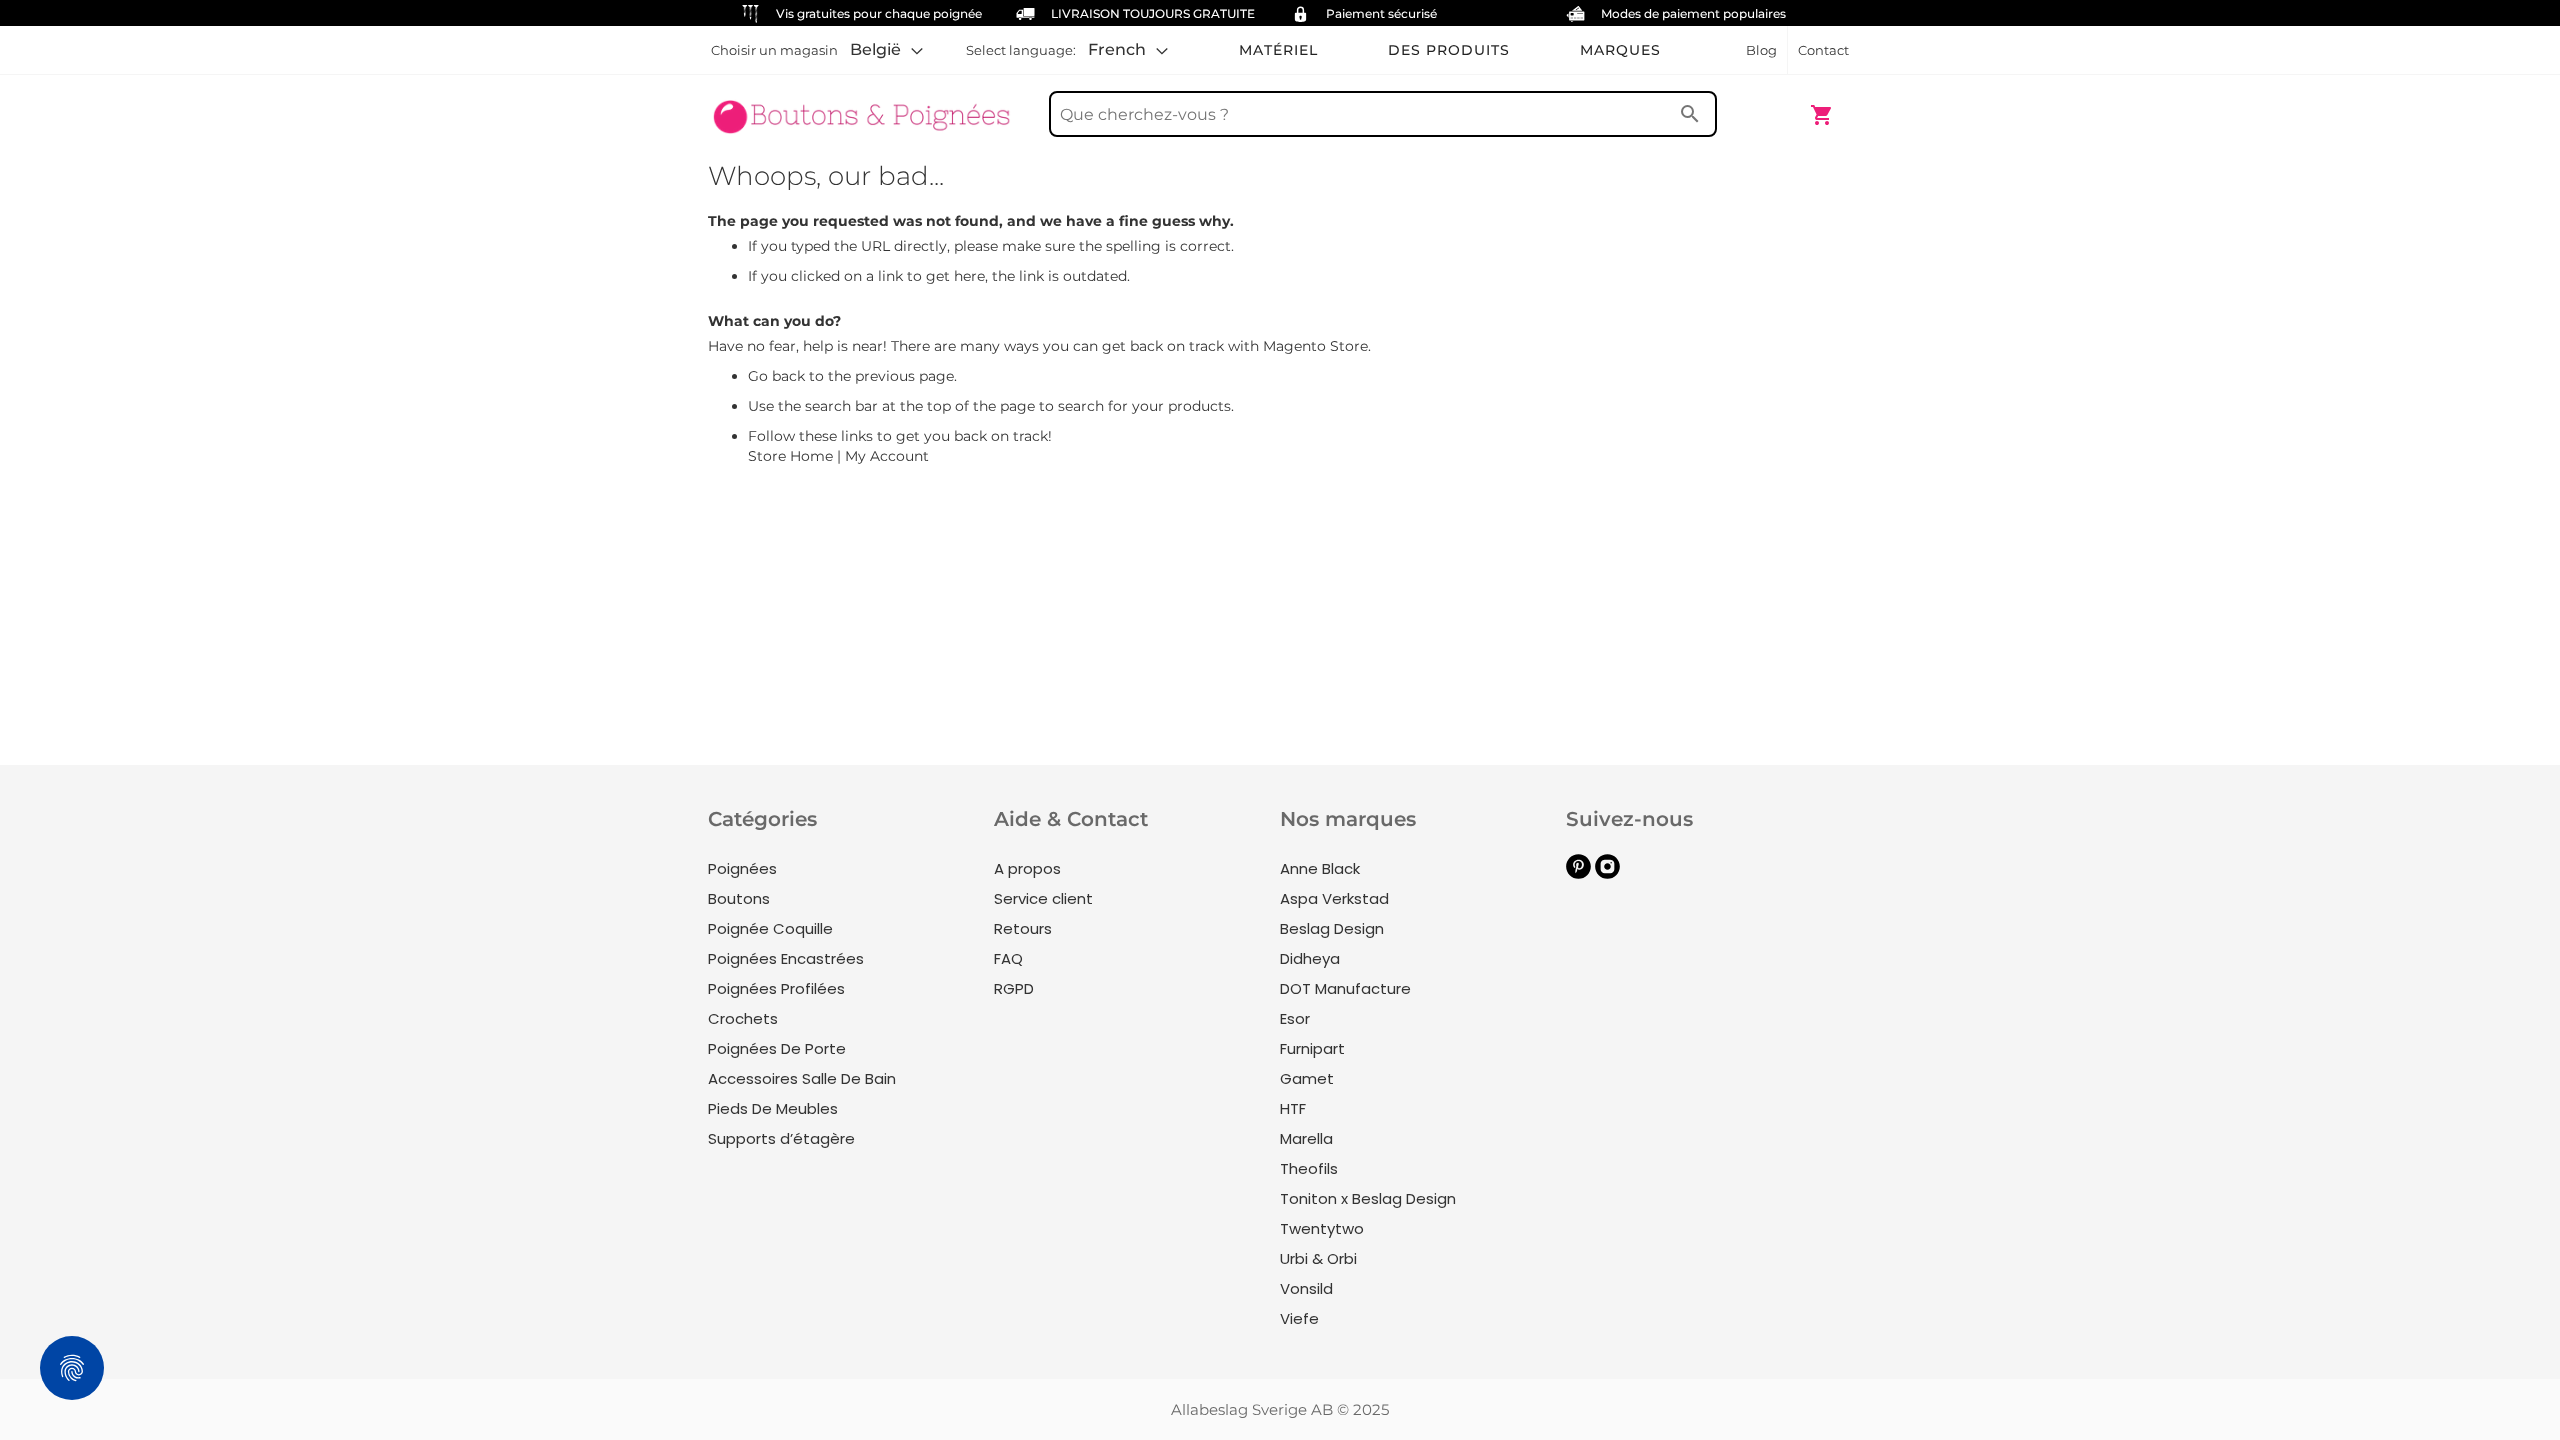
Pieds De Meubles (773, 1108)
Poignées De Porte (777, 1048)
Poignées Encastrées (786, 958)
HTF (1293, 1108)
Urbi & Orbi (1318, 1258)
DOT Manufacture (1345, 988)
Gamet (1307, 1078)
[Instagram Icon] (1607, 873)
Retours (1023, 928)
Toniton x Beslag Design (1368, 1198)
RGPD (1014, 988)
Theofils (1309, 1168)
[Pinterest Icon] (1578, 873)
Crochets (743, 1018)
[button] (886, 50)
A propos (1027, 868)
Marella (1306, 1138)
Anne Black (1320, 868)
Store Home (790, 456)
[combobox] (1383, 114)
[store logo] (862, 105)
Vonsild (1306, 1288)
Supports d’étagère (781, 1138)
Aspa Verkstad (1334, 898)
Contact (1823, 50)
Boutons (739, 898)
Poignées (742, 868)
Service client (1043, 898)
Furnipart (1312, 1048)
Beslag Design (1332, 928)
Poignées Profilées (776, 988)
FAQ (1008, 958)
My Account (887, 456)
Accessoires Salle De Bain (802, 1078)
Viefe (1299, 1318)
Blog (1761, 50)
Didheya (1310, 958)
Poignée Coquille (770, 928)
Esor (1295, 1018)
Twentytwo (1322, 1228)
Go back (776, 376)
